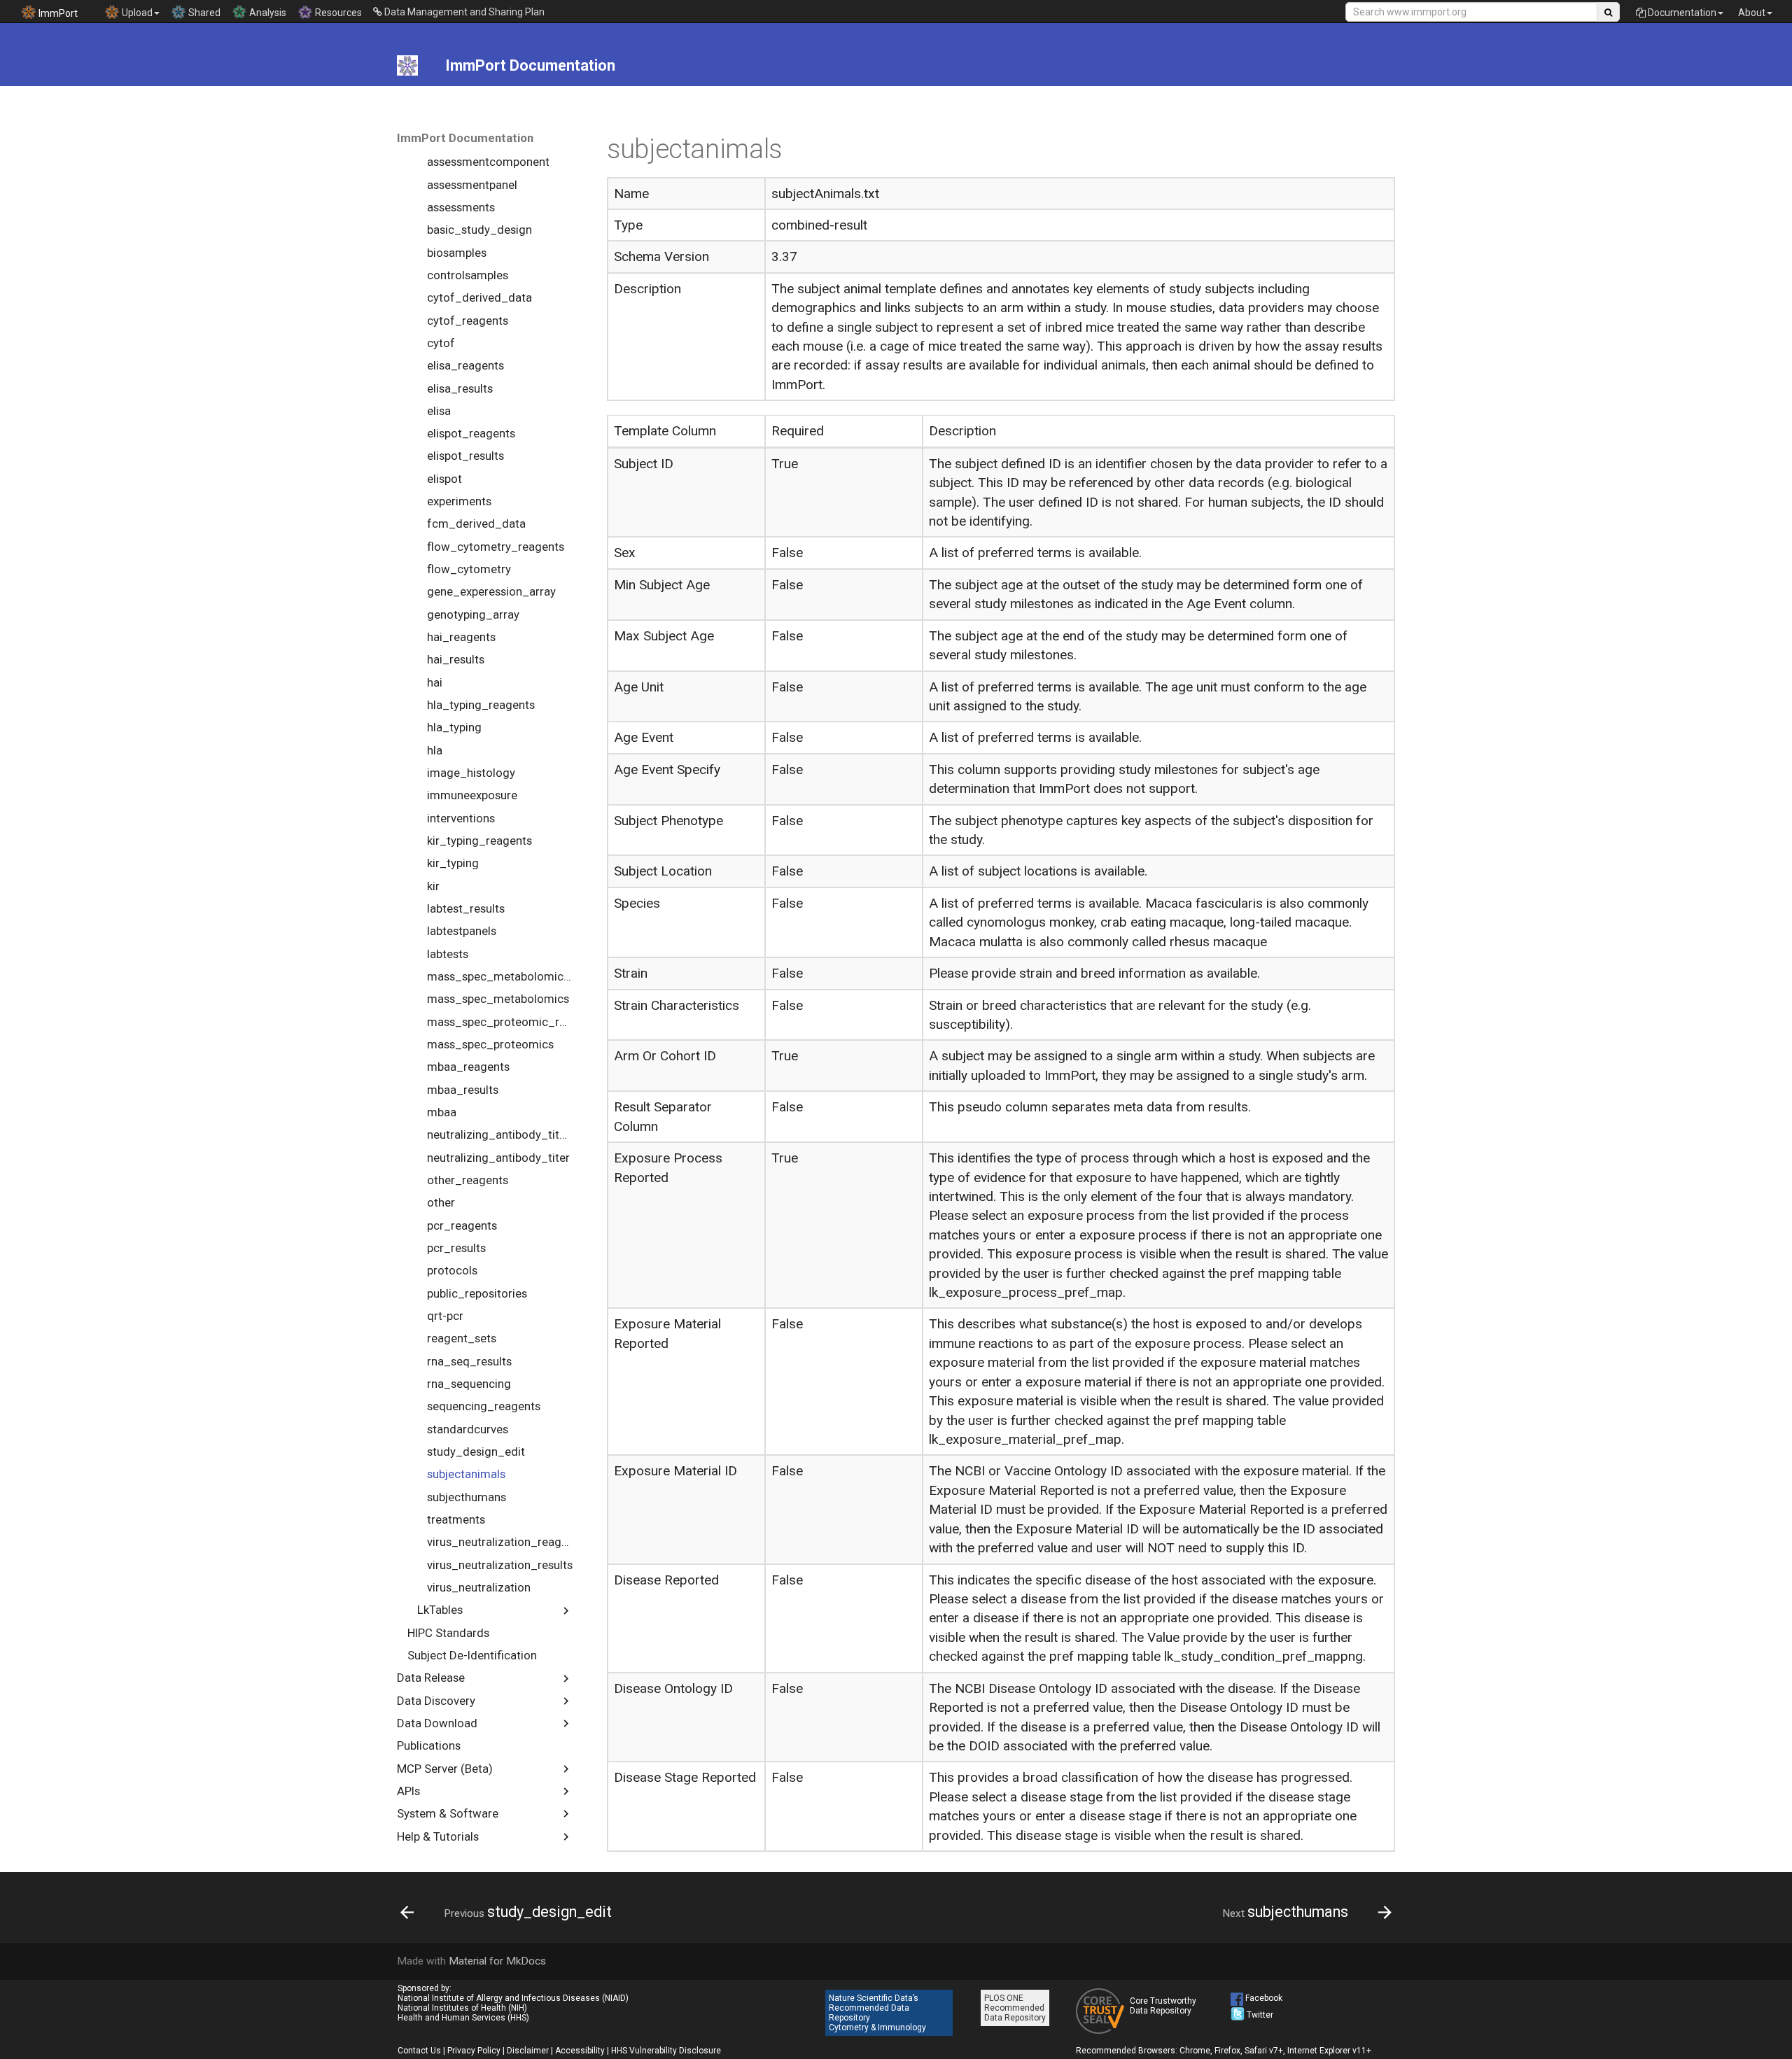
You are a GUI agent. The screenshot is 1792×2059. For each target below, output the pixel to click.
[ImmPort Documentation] (408, 66)
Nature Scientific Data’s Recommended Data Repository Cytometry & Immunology (877, 2013)
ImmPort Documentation (465, 138)
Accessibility (580, 2051)
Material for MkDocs (497, 1961)
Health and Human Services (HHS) (463, 2018)
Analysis (267, 13)
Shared (203, 13)
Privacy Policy (474, 2051)
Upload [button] (136, 13)
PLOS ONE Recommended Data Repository (1015, 2008)
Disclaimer (528, 2051)
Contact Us (419, 2051)
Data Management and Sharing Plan (463, 12)
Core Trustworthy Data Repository (1163, 2006)
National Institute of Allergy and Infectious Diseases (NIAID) (513, 1998)
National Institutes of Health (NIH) (462, 2008)
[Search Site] (1608, 12)
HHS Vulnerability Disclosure (666, 2051)
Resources (337, 13)
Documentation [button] (1681, 13)
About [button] (1752, 13)
